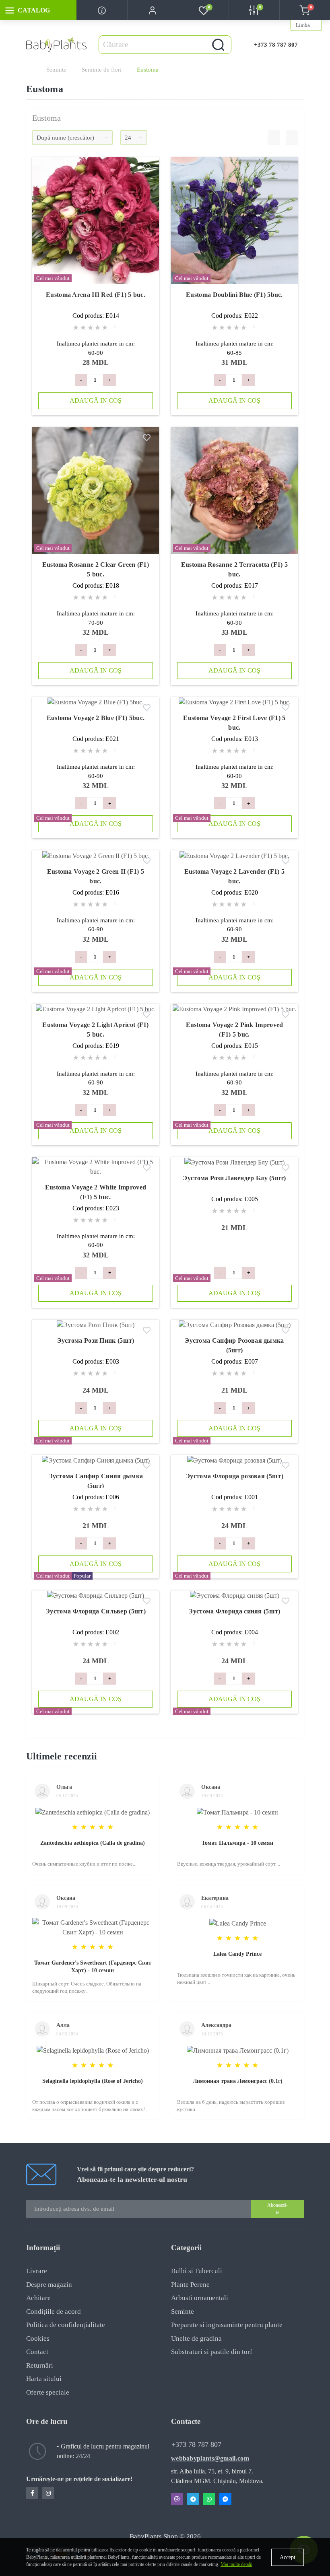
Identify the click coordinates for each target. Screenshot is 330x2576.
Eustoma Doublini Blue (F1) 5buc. (234, 295)
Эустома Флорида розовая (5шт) (234, 1476)
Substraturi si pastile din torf (212, 2352)
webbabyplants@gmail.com (210, 2458)
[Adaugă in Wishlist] (147, 169)
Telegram (193, 2499)
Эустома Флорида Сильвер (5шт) (96, 1611)
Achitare (38, 2298)
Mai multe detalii (236, 2564)
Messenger (225, 2499)
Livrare (37, 2271)
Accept (288, 2557)
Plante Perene (190, 2285)
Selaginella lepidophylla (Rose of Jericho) (93, 2081)
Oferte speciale (48, 2392)
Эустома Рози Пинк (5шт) (96, 1340)
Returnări (40, 2365)
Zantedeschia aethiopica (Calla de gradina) (93, 1843)
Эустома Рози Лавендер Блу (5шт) (234, 1178)
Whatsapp (209, 2499)
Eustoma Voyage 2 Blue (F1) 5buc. (96, 718)
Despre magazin (49, 2285)
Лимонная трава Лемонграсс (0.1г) (238, 2081)
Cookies (38, 2338)
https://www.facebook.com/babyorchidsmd (32, 2493)
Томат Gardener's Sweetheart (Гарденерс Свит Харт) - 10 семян (93, 1967)
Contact (37, 2352)
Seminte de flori (102, 70)
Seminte (56, 70)
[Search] (218, 45)
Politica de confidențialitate (66, 2325)
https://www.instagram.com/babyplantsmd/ (48, 2493)
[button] (153, 10)
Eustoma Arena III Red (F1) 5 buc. (96, 295)
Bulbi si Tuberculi (197, 2271)
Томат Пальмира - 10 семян (237, 1843)
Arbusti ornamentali (200, 2298)
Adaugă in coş (96, 400)
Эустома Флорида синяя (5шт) (234, 1611)
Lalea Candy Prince (237, 1954)
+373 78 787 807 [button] (196, 2444)
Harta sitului (44, 2379)
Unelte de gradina (196, 2338)
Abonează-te (277, 2209)
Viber (177, 2499)
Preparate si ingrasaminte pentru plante (227, 2325)
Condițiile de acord (54, 2312)
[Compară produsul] (147, 182)
